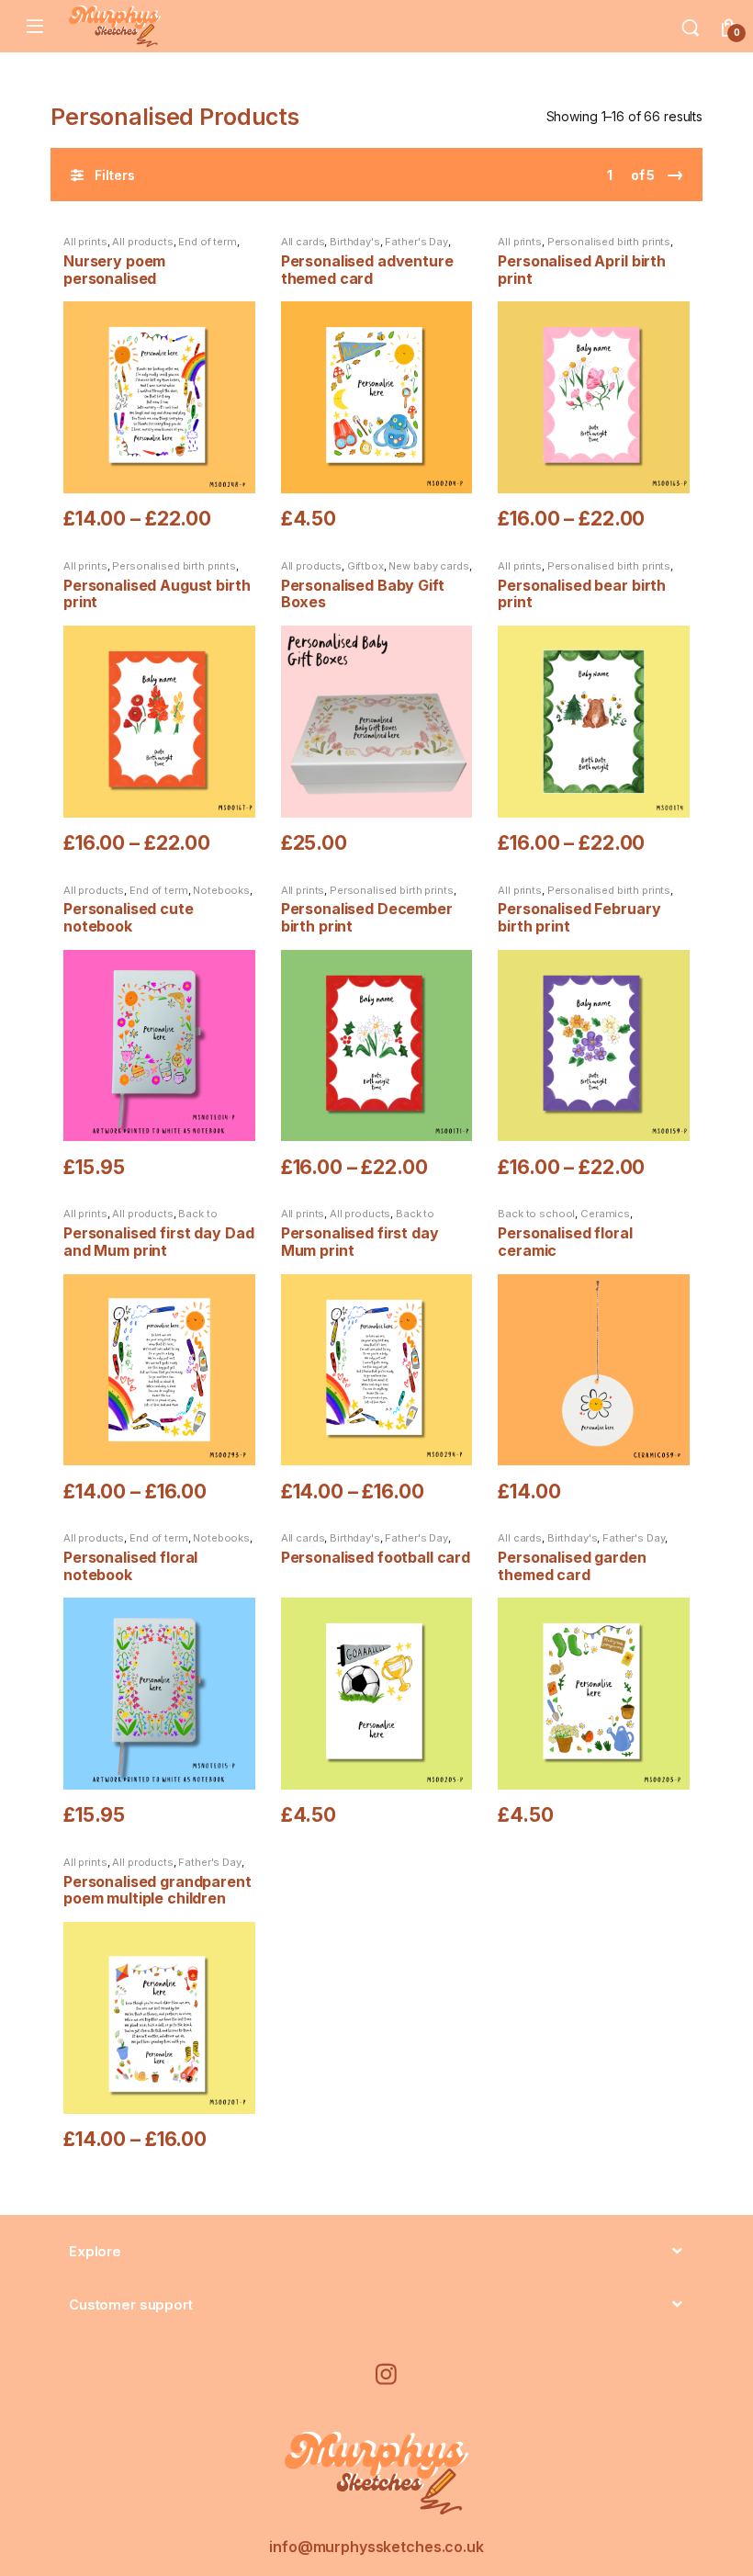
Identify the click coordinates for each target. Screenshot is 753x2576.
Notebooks (221, 890)
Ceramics (605, 1214)
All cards (303, 242)
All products (142, 242)
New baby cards (428, 566)
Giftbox (365, 566)
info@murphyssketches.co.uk (376, 2547)
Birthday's (355, 242)
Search (691, 27)
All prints (85, 242)
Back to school (536, 1214)
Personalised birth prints (609, 242)
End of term (207, 242)
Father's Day (416, 242)
